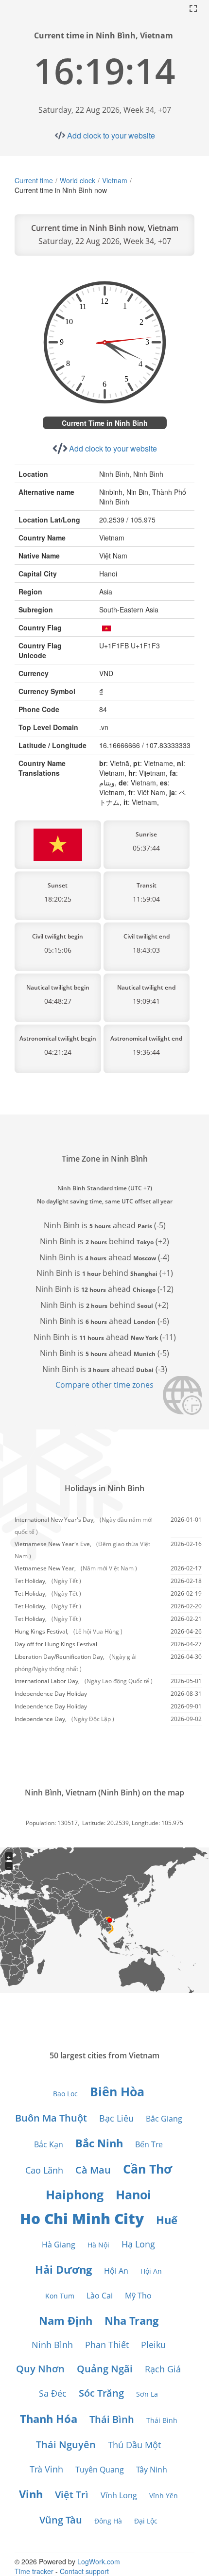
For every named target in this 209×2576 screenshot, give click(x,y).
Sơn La (147, 2394)
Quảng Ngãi (105, 2369)
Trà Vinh (46, 2469)
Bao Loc (65, 2094)
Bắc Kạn (49, 2144)
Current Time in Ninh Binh (105, 423)
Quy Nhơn (40, 2369)
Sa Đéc (53, 2393)
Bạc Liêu (116, 2118)
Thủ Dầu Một (134, 2445)
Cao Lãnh (44, 2170)
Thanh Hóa (49, 2419)
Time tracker (34, 2571)
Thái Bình (112, 2419)
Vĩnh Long (119, 2495)
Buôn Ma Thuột (51, 2118)
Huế (167, 2220)
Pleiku (153, 2345)
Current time (34, 180)
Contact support (84, 2571)
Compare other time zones (104, 1385)
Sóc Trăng (101, 2393)
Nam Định (66, 2320)
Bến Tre (149, 2144)
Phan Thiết (107, 2345)
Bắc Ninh (99, 2143)
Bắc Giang (164, 2119)
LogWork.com (99, 2561)
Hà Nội (98, 2245)
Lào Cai (100, 2296)
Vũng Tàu (61, 2520)
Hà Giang (59, 2245)
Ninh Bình (52, 2345)
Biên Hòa (117, 2091)
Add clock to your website (111, 135)
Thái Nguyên (66, 2445)
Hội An (116, 2271)
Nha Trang (131, 2320)
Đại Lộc (146, 2521)
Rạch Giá (163, 2369)
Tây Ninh (152, 2470)
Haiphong (75, 2194)
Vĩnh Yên (164, 2496)
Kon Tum (60, 2296)
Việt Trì (72, 2495)
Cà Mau (93, 2170)
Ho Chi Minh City (82, 2219)
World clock (78, 180)
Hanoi (133, 2194)
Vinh (31, 2494)
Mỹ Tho (138, 2296)
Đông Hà (108, 2521)
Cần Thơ (148, 2169)
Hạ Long (138, 2244)
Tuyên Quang (100, 2470)
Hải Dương (63, 2269)
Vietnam (115, 180)
